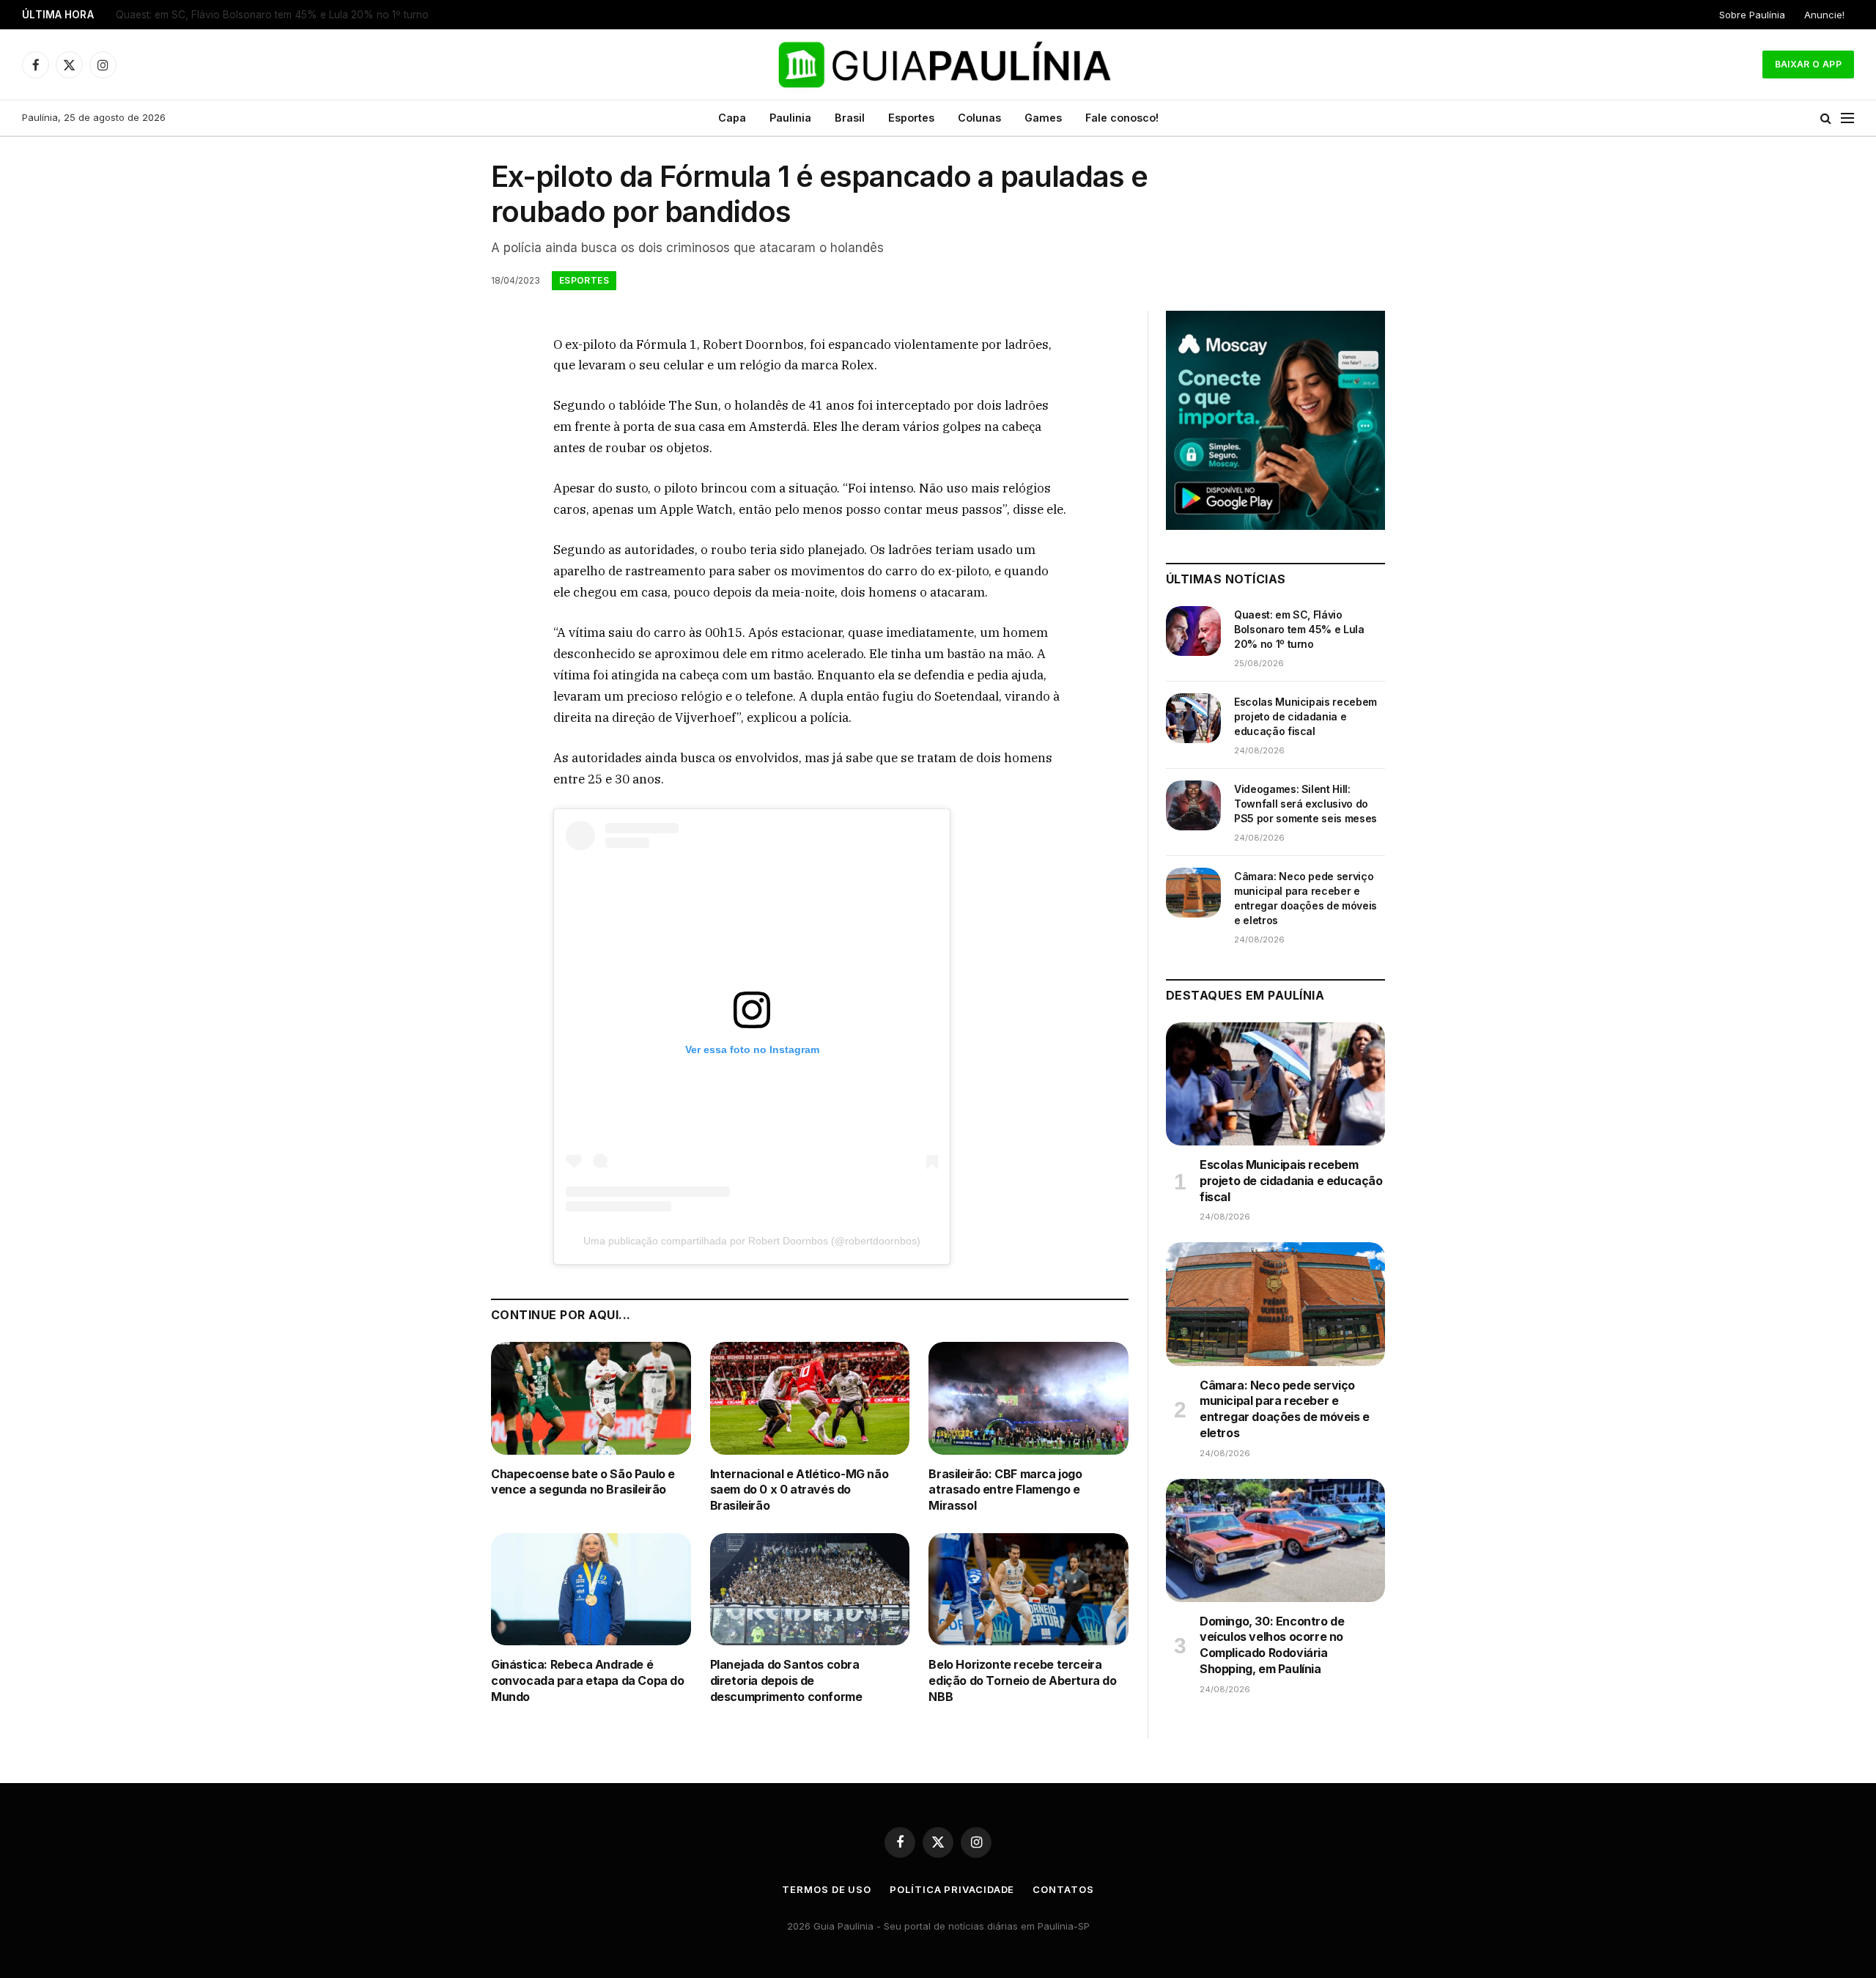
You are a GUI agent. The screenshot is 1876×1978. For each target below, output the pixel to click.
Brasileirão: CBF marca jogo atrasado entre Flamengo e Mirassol (1005, 1490)
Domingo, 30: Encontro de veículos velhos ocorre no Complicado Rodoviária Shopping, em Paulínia (1272, 1645)
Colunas (979, 118)
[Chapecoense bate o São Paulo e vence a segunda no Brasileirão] (591, 1398)
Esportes (911, 118)
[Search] (1826, 118)
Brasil (850, 118)
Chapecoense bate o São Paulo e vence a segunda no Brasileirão (583, 1482)
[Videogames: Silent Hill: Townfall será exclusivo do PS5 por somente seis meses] (1193, 805)
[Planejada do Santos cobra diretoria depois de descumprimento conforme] (810, 1589)
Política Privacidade (952, 1889)
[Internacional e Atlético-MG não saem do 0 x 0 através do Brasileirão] (810, 1398)
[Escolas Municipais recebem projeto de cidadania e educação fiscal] (1193, 718)
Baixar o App (1808, 64)
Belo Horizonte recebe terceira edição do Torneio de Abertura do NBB (1022, 1680)
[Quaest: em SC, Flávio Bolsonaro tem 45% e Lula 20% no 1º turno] (1193, 631)
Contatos (1063, 1889)
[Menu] (1847, 118)
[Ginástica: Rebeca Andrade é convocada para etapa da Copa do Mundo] (591, 1589)
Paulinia (790, 118)
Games (1043, 118)
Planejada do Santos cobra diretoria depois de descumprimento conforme (786, 1680)
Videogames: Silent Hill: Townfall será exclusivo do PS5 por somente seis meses (1306, 804)
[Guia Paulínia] (938, 64)
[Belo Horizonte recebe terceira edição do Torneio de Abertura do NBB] (1029, 1589)
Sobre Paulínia (1752, 15)
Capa (732, 118)
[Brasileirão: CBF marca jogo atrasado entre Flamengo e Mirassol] (1029, 1398)
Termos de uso (827, 1889)
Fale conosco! (1122, 118)
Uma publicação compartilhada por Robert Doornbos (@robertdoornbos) (752, 1241)
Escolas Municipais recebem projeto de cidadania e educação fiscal (276, 15)
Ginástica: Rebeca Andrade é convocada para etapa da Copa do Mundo (588, 1680)
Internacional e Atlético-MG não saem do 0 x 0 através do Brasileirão (799, 1490)
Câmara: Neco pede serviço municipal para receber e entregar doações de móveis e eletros (1306, 898)
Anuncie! (1824, 15)
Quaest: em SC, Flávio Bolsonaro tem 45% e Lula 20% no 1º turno (1299, 629)
